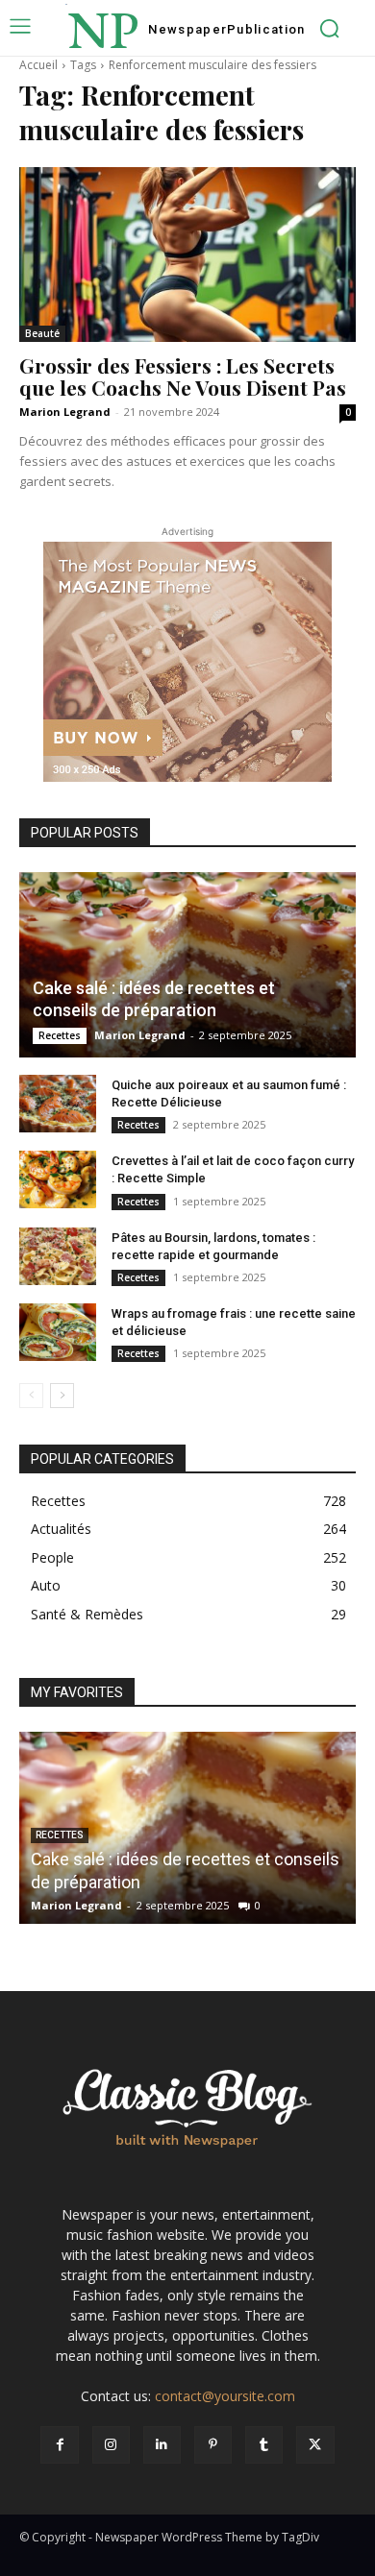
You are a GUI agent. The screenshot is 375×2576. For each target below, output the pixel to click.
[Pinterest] (213, 2445)
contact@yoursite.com (225, 2396)
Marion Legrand (65, 412)
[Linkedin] (162, 2445)
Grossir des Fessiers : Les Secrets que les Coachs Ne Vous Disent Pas (183, 376)
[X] (315, 2445)
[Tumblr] (264, 2445)
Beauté (42, 333)
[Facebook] (59, 2445)
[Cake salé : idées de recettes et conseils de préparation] (187, 965)
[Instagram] (111, 2445)
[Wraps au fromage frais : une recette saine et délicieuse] (58, 1332)
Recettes (60, 1035)
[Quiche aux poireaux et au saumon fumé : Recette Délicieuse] (58, 1104)
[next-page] (62, 1396)
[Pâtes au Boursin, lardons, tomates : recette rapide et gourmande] (58, 1256)
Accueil (38, 65)
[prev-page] (31, 1396)
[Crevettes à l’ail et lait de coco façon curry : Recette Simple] (58, 1179)
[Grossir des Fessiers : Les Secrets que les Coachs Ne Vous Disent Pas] (187, 255)
